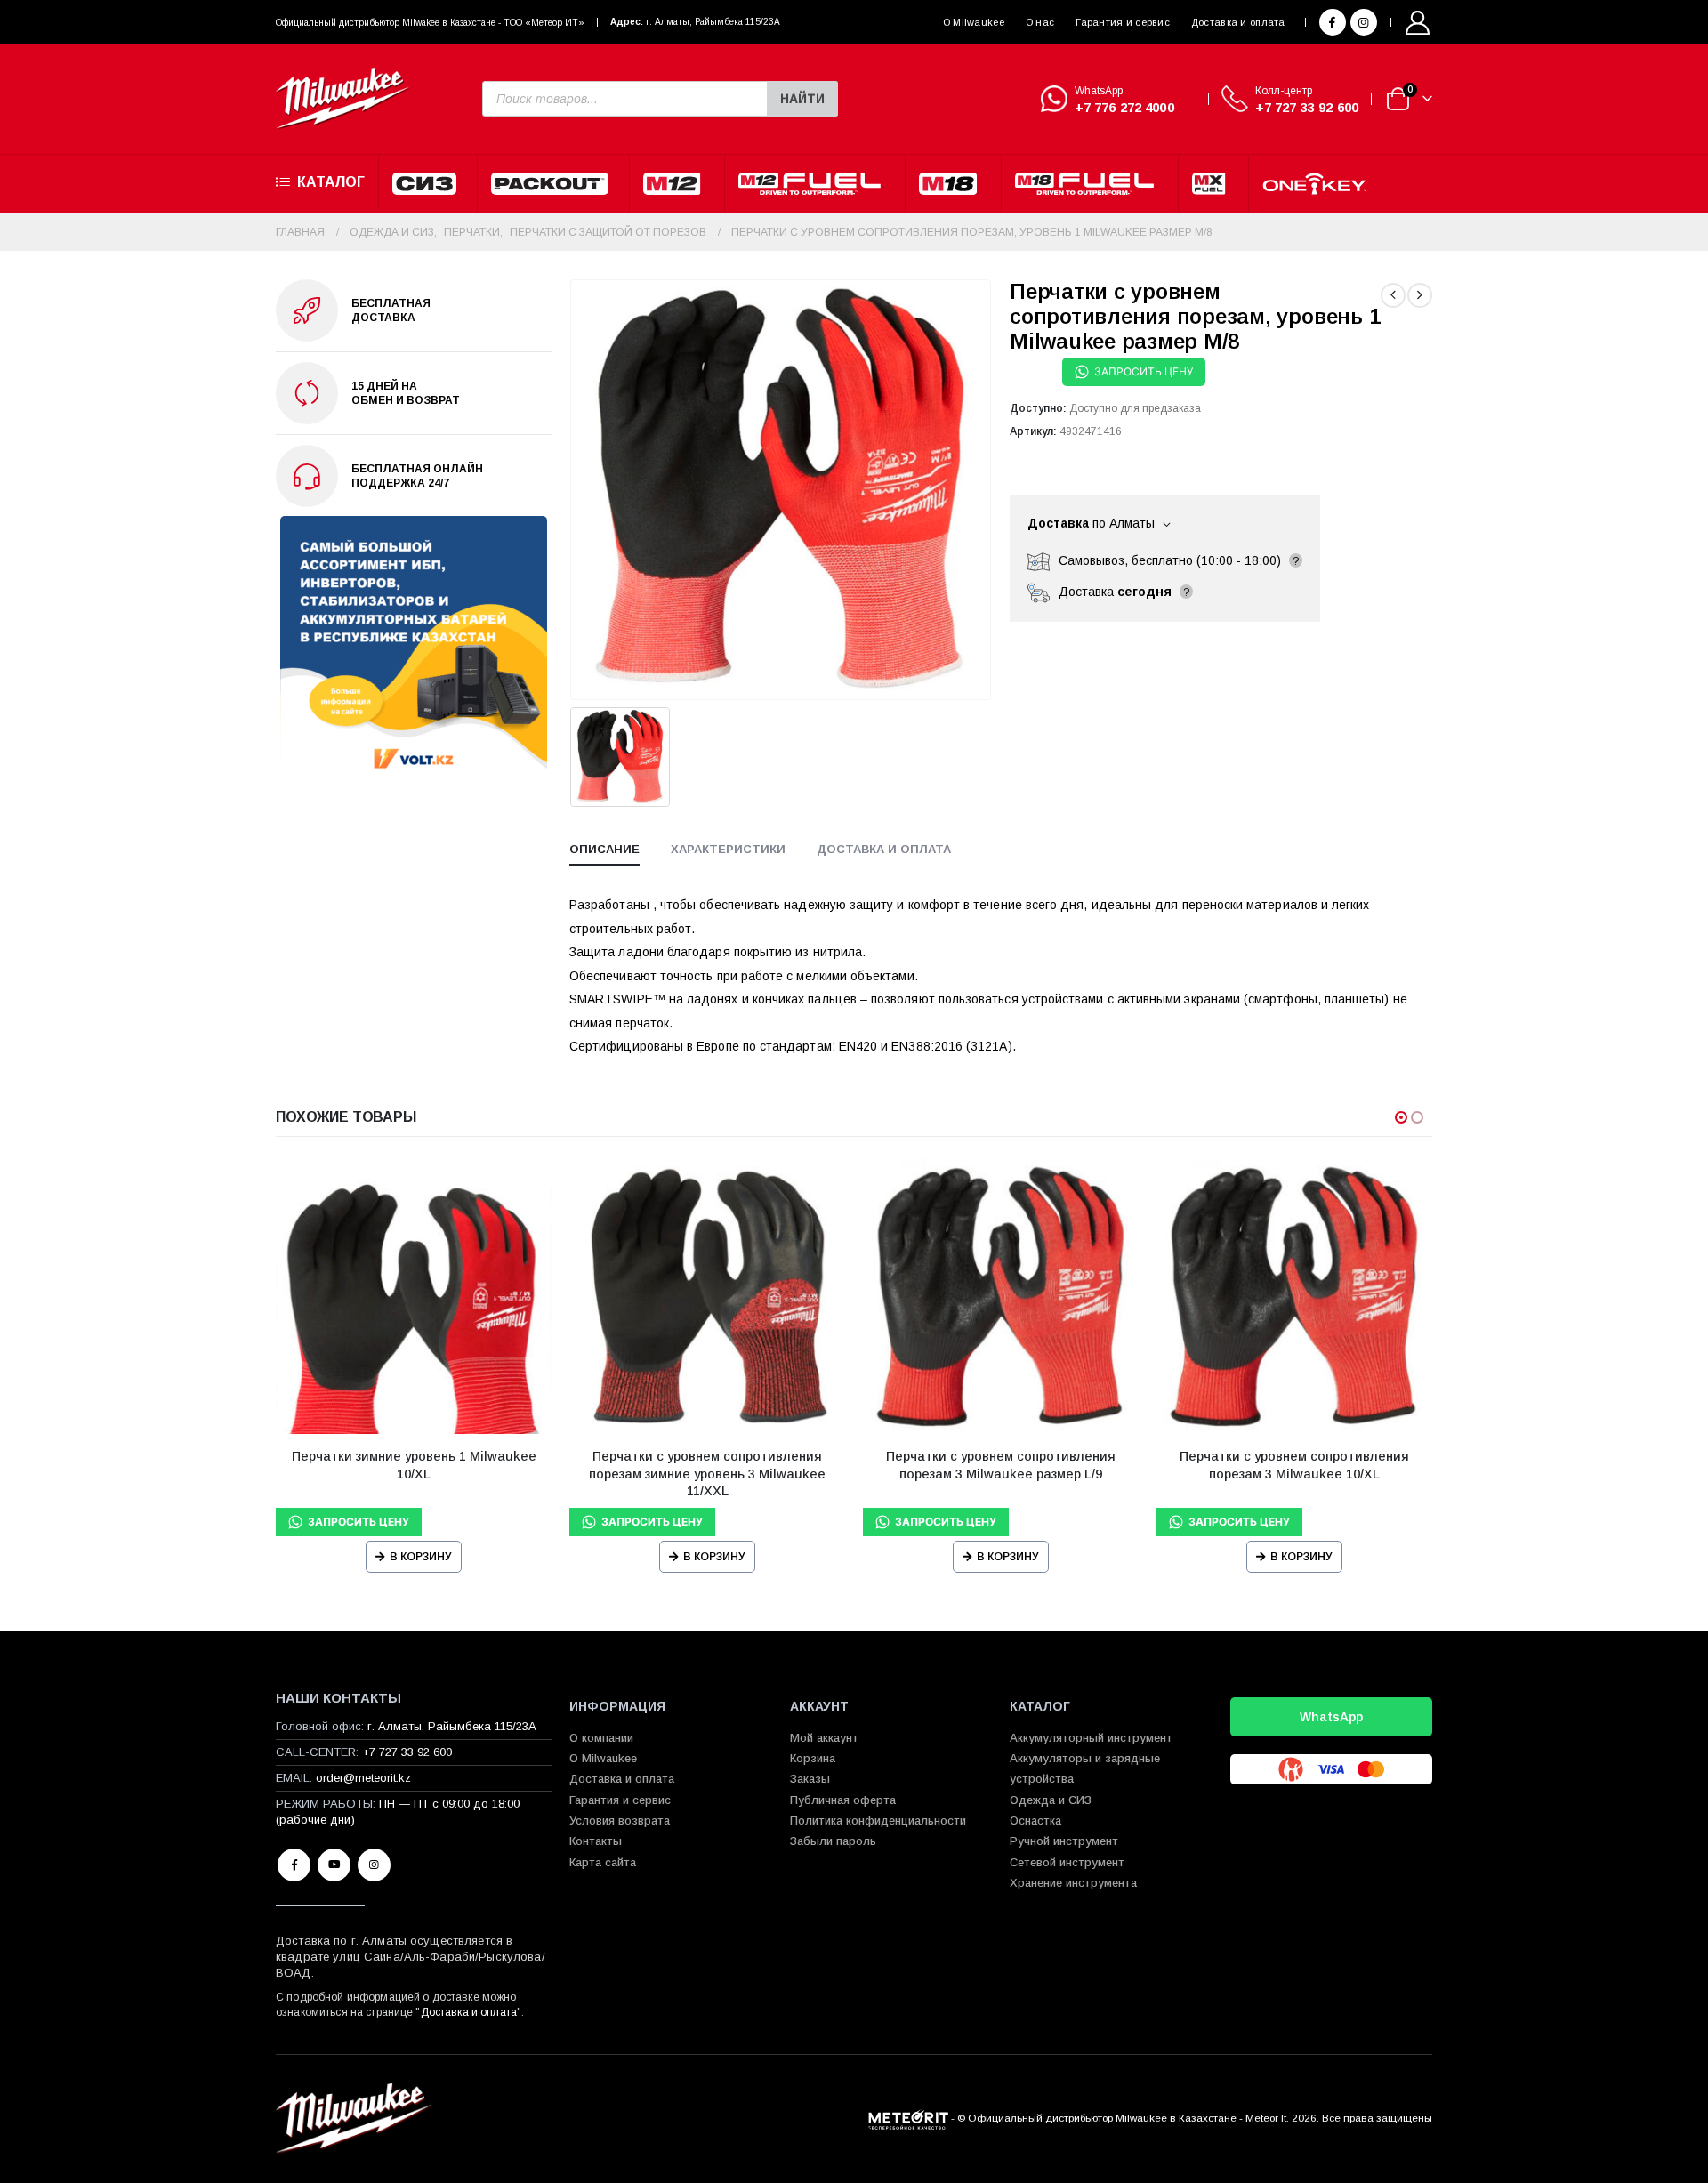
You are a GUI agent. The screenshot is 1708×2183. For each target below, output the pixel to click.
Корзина (813, 1758)
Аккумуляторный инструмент (1091, 1738)
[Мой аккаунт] (1418, 23)
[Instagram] (1364, 22)
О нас (1040, 22)
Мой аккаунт (824, 1738)
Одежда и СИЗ (1051, 1800)
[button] (1401, 1117)
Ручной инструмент (1064, 1841)
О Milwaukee (974, 22)
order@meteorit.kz (363, 1778)
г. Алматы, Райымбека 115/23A (713, 22)
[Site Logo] (342, 99)
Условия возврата (620, 1821)
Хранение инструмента (1073, 1883)
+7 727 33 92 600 (1307, 107)
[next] (1420, 295)
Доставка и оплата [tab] (884, 849)
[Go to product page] (414, 1296)
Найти (802, 99)
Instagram (374, 1865)
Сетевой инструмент (1067, 1862)
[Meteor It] (908, 2118)
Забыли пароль (833, 1841)
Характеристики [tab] (728, 849)
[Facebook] (1333, 22)
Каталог (331, 182)
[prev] (1393, 295)
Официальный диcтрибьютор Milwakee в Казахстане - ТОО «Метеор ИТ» (430, 23)
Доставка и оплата (1238, 22)
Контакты (596, 1841)
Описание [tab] (604, 849)
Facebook (294, 1865)
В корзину (421, 1557)
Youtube (334, 1865)
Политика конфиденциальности (878, 1821)
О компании (601, 1738)
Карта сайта (603, 1862)
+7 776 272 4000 (1124, 107)
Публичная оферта (843, 1800)
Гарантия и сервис (1123, 22)
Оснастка (1035, 1821)
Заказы (810, 1779)
